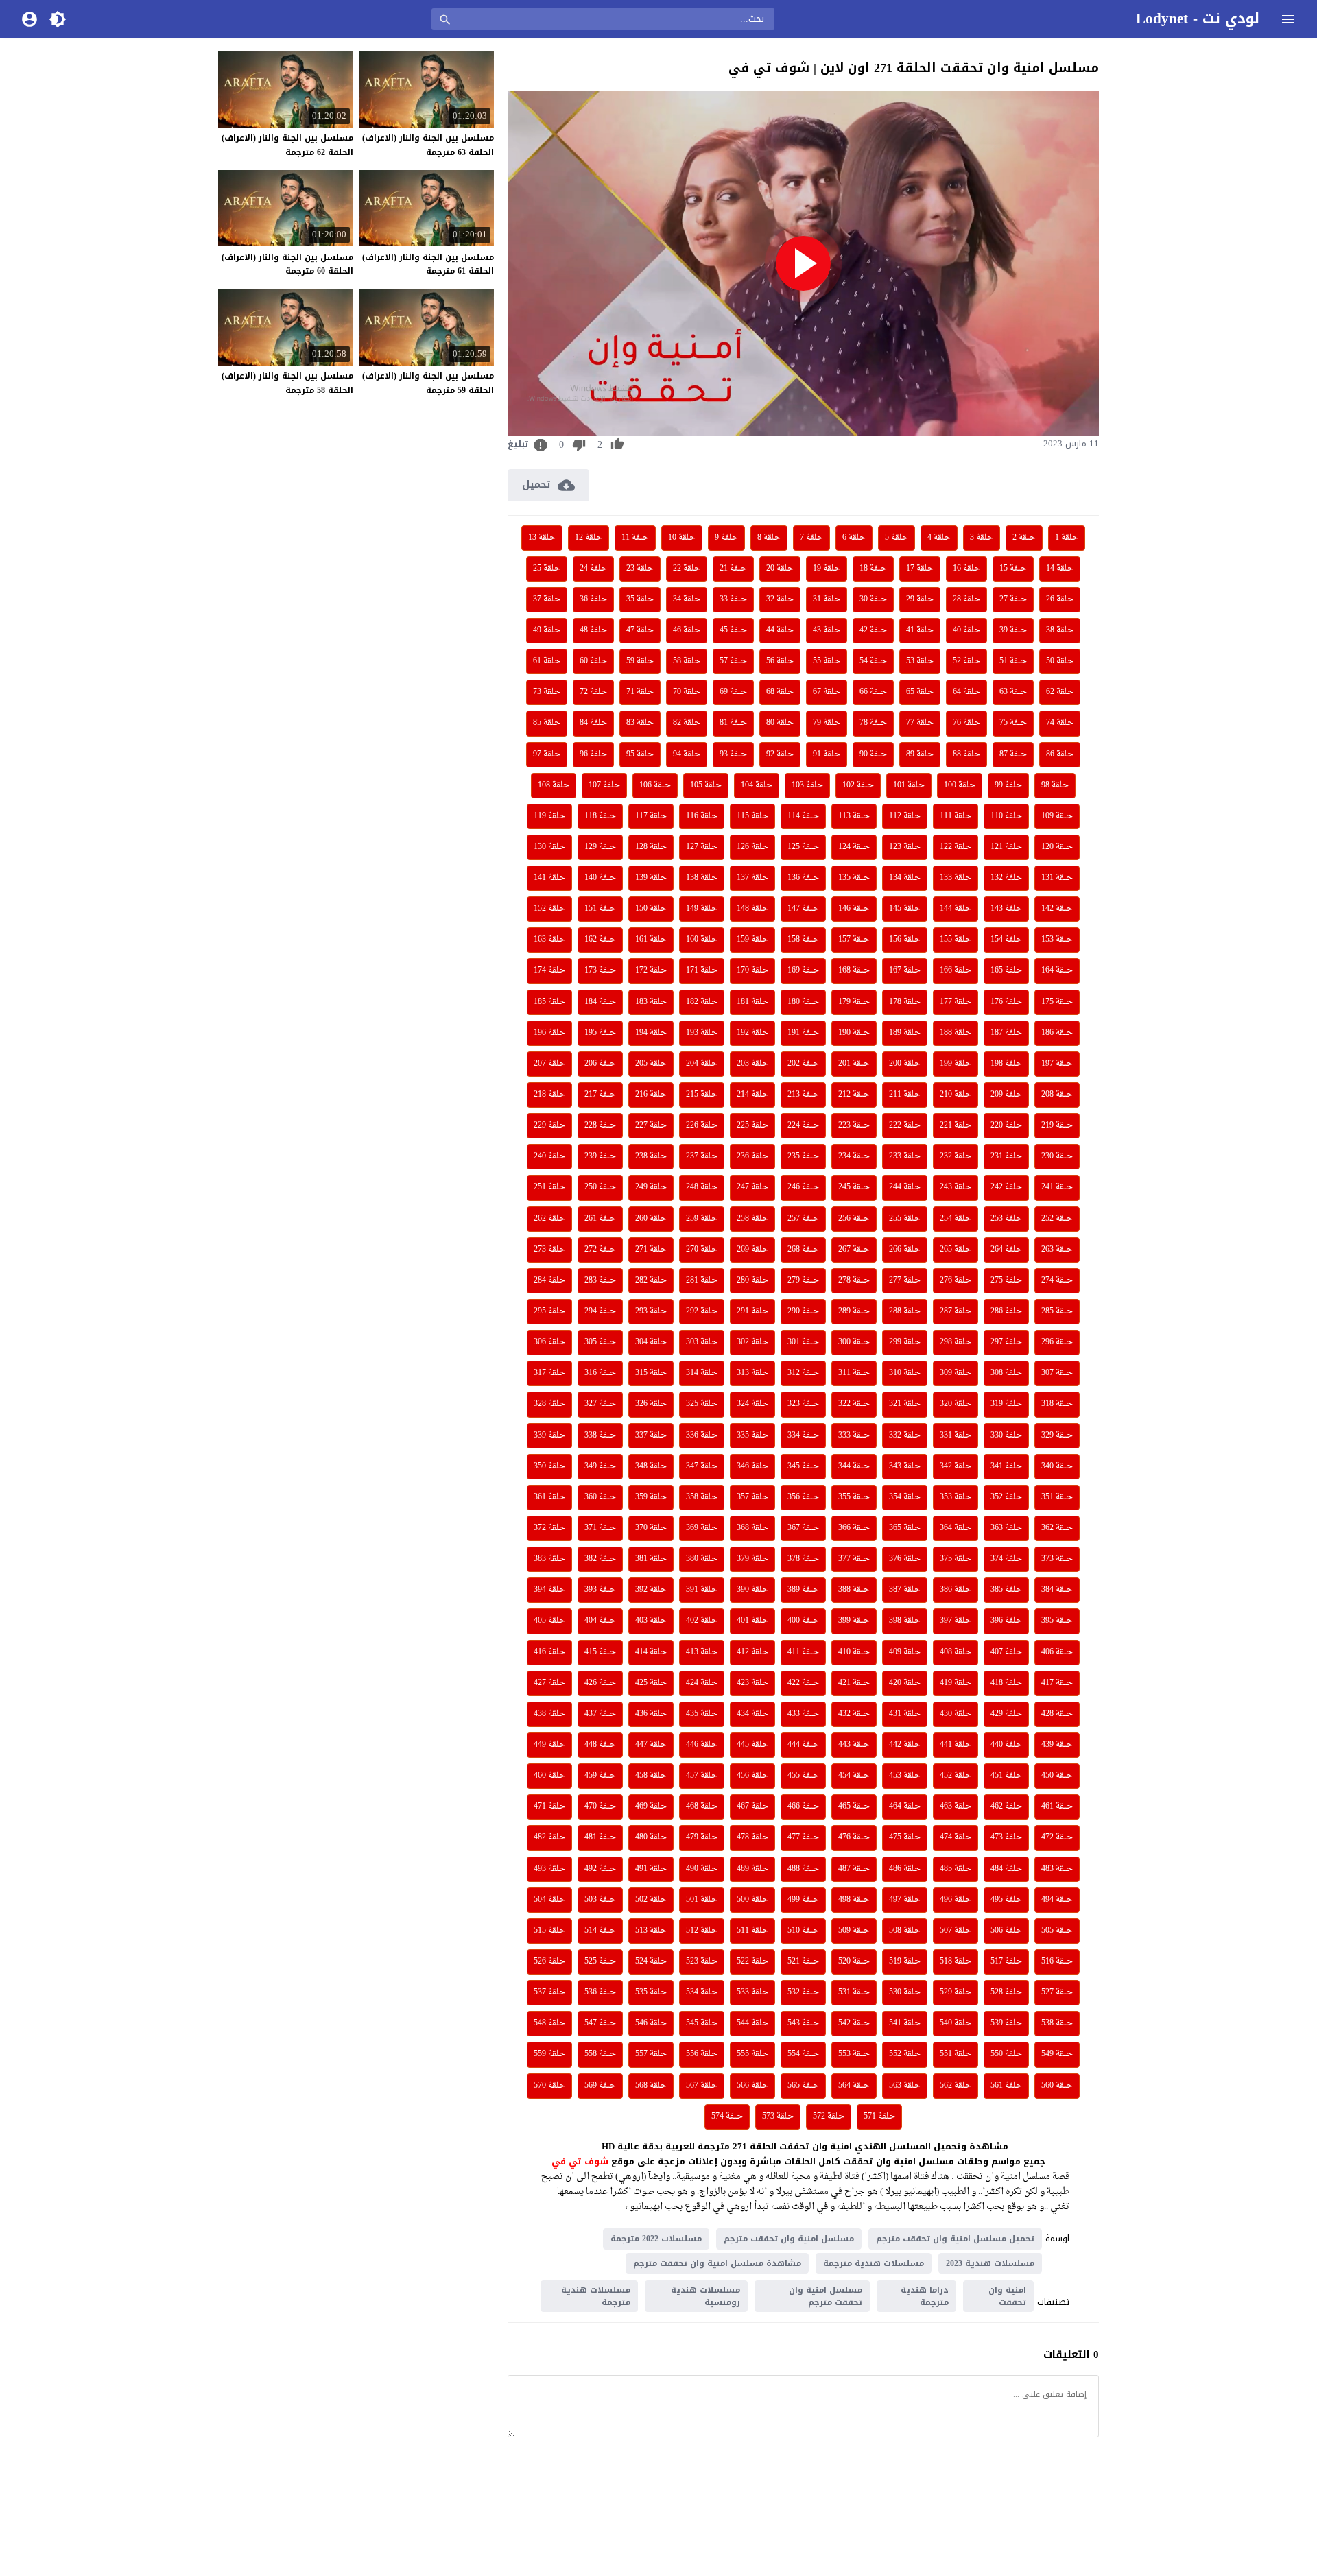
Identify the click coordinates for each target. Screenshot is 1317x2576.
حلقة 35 (640, 599)
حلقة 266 (905, 1250)
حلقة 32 (780, 599)
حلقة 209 (1006, 1095)
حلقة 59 (640, 661)
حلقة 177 (956, 1002)
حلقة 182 (702, 1002)
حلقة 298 (956, 1342)
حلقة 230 (1057, 1156)
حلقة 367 (803, 1528)
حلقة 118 (600, 816)
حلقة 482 (549, 1837)
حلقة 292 (702, 1311)
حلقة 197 (1057, 1064)
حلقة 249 (651, 1187)
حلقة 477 (803, 1837)
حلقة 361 (549, 1497)
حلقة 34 (687, 599)
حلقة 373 (1057, 1559)
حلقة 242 (1006, 1187)
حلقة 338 (600, 1435)
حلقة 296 (1057, 1342)
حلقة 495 (1006, 1900)
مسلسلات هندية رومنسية (705, 2296)
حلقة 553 (854, 2054)
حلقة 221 (956, 1125)
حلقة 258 (752, 1219)
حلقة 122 (956, 847)
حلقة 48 (593, 630)
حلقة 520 (854, 1961)
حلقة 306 (549, 1342)
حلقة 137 (752, 878)
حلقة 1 (1067, 538)
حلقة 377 (854, 1559)
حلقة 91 (827, 754)
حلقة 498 (854, 1900)
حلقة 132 (1006, 878)
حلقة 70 (687, 692)
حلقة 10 (682, 538)
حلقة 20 (780, 569)
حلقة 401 (752, 1621)
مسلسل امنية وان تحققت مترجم (789, 2239)
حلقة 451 (1006, 1776)
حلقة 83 (640, 723)
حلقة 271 (651, 1250)
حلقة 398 (905, 1621)
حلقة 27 (1013, 599)
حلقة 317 (549, 1373)
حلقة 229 (549, 1125)
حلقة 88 (966, 754)
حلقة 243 (956, 1187)
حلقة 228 (600, 1125)
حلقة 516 (1057, 1961)
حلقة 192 (752, 1033)
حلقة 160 (702, 940)
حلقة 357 (752, 1497)
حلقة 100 (960, 785)
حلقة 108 (554, 785)
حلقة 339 (549, 1435)
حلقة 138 (702, 878)
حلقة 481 (600, 1837)
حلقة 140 (600, 878)
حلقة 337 (651, 1435)
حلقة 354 (905, 1497)
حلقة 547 (600, 2023)
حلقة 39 (1013, 630)
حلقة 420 (905, 1683)
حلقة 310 (905, 1373)
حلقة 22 (687, 569)
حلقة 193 (702, 1033)
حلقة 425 (651, 1683)
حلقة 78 (873, 723)
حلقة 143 (1006, 909)
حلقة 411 (803, 1652)
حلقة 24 (593, 569)
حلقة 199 (956, 1064)
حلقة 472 (1057, 1837)
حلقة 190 (854, 1033)
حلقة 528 (1006, 1992)
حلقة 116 (702, 816)
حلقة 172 (651, 970)
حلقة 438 (549, 1714)
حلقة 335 (752, 1435)
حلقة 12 (589, 538)
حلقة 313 (752, 1373)
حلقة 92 (780, 754)
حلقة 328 (549, 1404)
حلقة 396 (1006, 1621)
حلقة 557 (651, 2054)
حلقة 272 (600, 1250)
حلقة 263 (1057, 1250)
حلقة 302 (752, 1342)
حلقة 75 (1013, 723)
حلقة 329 (1057, 1435)
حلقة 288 (905, 1311)
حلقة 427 (549, 1683)
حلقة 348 (651, 1466)
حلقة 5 (897, 538)
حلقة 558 (600, 2054)
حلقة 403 (651, 1621)
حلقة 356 (803, 1497)
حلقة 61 (547, 661)
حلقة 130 (549, 847)
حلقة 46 (687, 630)
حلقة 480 (651, 1837)
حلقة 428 (1057, 1714)
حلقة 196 (549, 1033)
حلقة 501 (702, 1900)
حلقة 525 (600, 1961)
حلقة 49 (547, 630)
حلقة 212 (854, 1095)
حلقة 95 (640, 754)
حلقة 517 (1006, 1961)
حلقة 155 (956, 940)
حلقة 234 (854, 1156)
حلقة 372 (549, 1528)
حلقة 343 (905, 1466)
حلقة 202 (803, 1064)
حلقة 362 (1057, 1528)
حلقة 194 (651, 1033)
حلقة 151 (600, 909)
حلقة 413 (702, 1652)
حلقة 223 (854, 1125)
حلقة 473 (1006, 1837)
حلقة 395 (1057, 1621)
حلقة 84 (593, 723)
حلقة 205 (651, 1064)
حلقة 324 (752, 1404)
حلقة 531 (854, 1992)
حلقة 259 (702, 1219)
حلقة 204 (702, 1064)
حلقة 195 (600, 1033)
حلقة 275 (1006, 1280)
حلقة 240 (549, 1156)
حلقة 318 (1057, 1404)
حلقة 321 (905, 1404)
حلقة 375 (956, 1559)
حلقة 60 (593, 661)
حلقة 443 (854, 1745)
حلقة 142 (1057, 909)
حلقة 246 (803, 1187)
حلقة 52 (966, 661)
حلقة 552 (905, 2054)
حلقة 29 (920, 599)
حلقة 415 (600, 1652)
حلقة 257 (803, 1219)
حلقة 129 (600, 847)
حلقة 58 (687, 661)
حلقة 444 (803, 1745)
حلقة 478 (752, 1837)
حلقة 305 (600, 1342)
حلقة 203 (752, 1064)
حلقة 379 (752, 1559)
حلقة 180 (803, 1002)
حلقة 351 (1057, 1497)
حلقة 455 (803, 1776)
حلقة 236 (752, 1156)
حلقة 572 (829, 2116)
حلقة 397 (956, 1621)
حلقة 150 (651, 909)
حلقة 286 (1006, 1311)
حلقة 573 (778, 2116)
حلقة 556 (702, 2054)
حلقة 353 (956, 1497)
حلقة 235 (803, 1156)
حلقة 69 (733, 692)
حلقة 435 (702, 1714)
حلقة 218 (549, 1095)
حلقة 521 (803, 1961)
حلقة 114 (803, 816)
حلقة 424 (702, 1683)
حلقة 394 (549, 1590)
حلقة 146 (854, 909)
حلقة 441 (956, 1745)
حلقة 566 (752, 2086)
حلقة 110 (1006, 816)
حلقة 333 (854, 1435)
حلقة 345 (803, 1466)
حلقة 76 (966, 723)
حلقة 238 (651, 1156)
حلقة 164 (1057, 970)
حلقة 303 (702, 1342)
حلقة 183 (651, 1002)
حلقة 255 (905, 1219)
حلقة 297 (1006, 1342)
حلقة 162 (600, 940)
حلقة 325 (702, 1404)
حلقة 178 (905, 1002)
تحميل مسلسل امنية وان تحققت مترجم (955, 2239)
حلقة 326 (651, 1404)
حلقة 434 (752, 1714)
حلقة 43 (827, 630)
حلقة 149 (702, 909)
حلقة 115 (752, 816)
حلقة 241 (1057, 1187)
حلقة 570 (549, 2086)
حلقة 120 (1057, 847)
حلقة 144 (956, 909)
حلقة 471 (549, 1806)
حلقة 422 (803, 1683)
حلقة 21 (733, 569)
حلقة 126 (752, 847)
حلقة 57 (733, 661)
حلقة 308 (1006, 1373)
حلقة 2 (1024, 538)
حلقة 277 (905, 1280)
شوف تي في (580, 2161)
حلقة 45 (733, 630)
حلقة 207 (549, 1064)
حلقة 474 (956, 1837)
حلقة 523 (702, 1961)
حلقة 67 (827, 692)
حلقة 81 (733, 723)
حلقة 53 (920, 661)
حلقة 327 (600, 1404)
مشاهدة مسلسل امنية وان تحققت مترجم (717, 2263)
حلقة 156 (905, 940)
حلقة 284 (549, 1280)
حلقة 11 (635, 538)
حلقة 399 (854, 1621)
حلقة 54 (873, 661)
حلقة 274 (1057, 1280)
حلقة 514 (600, 1931)
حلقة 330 (1006, 1435)
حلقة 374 (1006, 1559)
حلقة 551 (956, 2054)
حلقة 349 (600, 1466)
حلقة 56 (780, 661)
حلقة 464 (905, 1806)
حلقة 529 (956, 1992)
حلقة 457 (702, 1776)
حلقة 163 (549, 940)
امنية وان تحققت (1007, 2296)
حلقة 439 (1057, 1745)
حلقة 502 (651, 1900)
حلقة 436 (651, 1714)
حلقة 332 (905, 1435)
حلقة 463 (956, 1806)
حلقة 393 (600, 1590)
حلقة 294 (600, 1311)
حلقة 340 (1057, 1466)
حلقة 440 (1006, 1745)
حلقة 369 (702, 1528)
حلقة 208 (1057, 1095)
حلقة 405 (549, 1621)
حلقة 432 (854, 1714)
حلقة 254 (956, 1219)
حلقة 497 (905, 1900)
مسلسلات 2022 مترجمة (656, 2239)
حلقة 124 (854, 847)
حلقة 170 (752, 970)
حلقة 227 (651, 1125)
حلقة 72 (593, 692)
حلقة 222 (905, 1125)
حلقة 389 (803, 1590)
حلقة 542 (854, 2023)
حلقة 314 (702, 1373)
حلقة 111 (956, 816)
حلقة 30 (873, 599)
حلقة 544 (752, 2023)
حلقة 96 (593, 754)
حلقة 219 (1057, 1125)
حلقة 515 (549, 1931)
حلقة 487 (854, 1869)
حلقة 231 (1006, 1156)
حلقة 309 (956, 1373)
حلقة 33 (733, 599)
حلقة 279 (803, 1280)
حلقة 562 (956, 2086)
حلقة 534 (702, 1992)
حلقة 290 (803, 1311)
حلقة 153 (1057, 940)
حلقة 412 (752, 1652)
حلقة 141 (549, 878)
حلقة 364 (956, 1528)
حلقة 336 (702, 1435)
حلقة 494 (1057, 1900)
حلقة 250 (600, 1187)
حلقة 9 (726, 538)
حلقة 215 (702, 1095)
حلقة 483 (1057, 1869)
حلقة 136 (803, 878)
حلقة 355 (854, 1497)
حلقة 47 (640, 630)
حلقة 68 (780, 692)
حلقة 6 (854, 538)
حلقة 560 (1057, 2086)
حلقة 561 (1006, 2086)
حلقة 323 (803, 1404)
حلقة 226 (702, 1125)
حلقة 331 (956, 1435)
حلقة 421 (854, 1683)
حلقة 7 (811, 538)
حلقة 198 (1006, 1064)
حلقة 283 (600, 1280)
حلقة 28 (966, 599)
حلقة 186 (1057, 1033)
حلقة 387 (905, 1590)
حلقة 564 (854, 2086)
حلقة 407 (1006, 1652)
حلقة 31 (827, 599)
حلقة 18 (873, 569)
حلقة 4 (939, 538)
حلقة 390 (752, 1590)
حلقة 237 (702, 1156)
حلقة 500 (752, 1900)
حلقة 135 (854, 878)
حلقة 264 (1006, 1250)
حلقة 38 (1060, 630)
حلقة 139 (651, 878)
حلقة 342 (956, 1466)
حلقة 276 (956, 1280)
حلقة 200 (905, 1064)
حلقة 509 (854, 1931)
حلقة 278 (854, 1280)
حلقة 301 (803, 1342)
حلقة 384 (1057, 1590)
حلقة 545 (702, 2023)
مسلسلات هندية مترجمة (874, 2263)
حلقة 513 (651, 1931)
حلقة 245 (854, 1187)
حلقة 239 (600, 1156)
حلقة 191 (803, 1033)
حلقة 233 (905, 1156)
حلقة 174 (549, 970)
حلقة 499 (803, 1900)
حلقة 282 (651, 1280)
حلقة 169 (803, 970)
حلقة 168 (854, 970)
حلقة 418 (1006, 1683)
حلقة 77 (920, 723)
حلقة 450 (1057, 1776)
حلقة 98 (1055, 785)
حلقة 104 (757, 785)
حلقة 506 (1006, 1931)
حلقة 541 (905, 2023)
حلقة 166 (956, 970)
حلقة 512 (702, 1931)
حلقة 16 (966, 569)
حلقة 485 (956, 1869)
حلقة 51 (1013, 661)
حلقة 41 (920, 630)
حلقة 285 (1057, 1311)
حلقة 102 (858, 785)
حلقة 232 (956, 1156)
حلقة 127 (702, 847)
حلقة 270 (702, 1250)
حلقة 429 (1006, 1714)
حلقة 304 (651, 1342)
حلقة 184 (600, 1002)
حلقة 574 (727, 2116)
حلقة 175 (1057, 1002)
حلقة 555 (752, 2054)
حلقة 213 (803, 1095)
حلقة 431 (905, 1714)
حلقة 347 (702, 1466)
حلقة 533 (752, 1992)
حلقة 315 (651, 1373)
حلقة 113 (854, 816)
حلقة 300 (854, 1342)
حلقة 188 (956, 1033)
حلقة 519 (905, 1961)
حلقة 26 (1060, 599)
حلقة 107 (604, 785)
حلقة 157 (854, 940)
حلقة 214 (752, 1095)
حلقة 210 (956, 1095)
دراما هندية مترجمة (925, 2296)
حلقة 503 (600, 1900)
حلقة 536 (600, 1992)
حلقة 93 (733, 754)
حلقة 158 (803, 940)
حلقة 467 (752, 1806)
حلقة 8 (769, 538)
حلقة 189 (905, 1033)
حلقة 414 (651, 1652)
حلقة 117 (651, 816)
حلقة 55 (827, 661)
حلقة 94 (687, 754)
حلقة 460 (549, 1776)
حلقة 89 (920, 754)
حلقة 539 (1006, 2023)
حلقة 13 (542, 538)
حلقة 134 (905, 878)
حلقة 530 (905, 1992)
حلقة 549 (1057, 2054)
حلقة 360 (600, 1497)
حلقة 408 (956, 1652)
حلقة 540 (956, 2023)
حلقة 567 (702, 2086)
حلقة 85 (547, 723)
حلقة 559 (549, 2054)
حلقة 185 (549, 1002)
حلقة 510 (803, 1931)
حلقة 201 (854, 1064)
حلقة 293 (651, 1311)
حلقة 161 (651, 940)
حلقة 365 (905, 1528)
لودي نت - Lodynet (1198, 19)
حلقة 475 (905, 1837)
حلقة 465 (854, 1806)
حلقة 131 (1057, 878)
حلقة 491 (651, 1869)
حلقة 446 (702, 1745)
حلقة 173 (600, 970)
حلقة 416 (549, 1652)
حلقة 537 (549, 1992)
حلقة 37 (547, 599)
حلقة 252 (1057, 1219)
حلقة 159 (752, 940)
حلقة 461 (1057, 1806)
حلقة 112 (905, 816)
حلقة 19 (827, 569)
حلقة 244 (905, 1187)
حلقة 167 (905, 970)
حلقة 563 (905, 2086)
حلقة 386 (956, 1590)
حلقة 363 (1006, 1528)
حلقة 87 (1013, 754)
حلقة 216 (651, 1095)
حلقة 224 (803, 1125)
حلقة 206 (600, 1064)
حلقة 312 (803, 1373)
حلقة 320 (956, 1404)
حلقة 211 (905, 1095)
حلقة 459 (600, 1776)
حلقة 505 (1057, 1931)
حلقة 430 (956, 1714)
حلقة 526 (549, 1961)
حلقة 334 (803, 1435)
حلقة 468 (702, 1806)
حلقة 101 (909, 785)
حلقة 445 (752, 1745)
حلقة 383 (549, 1559)
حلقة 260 (651, 1219)
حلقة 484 (1006, 1869)
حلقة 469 (651, 1806)
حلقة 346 (752, 1466)
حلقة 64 (966, 692)
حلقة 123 (905, 847)
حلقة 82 (687, 723)
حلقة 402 (702, 1621)
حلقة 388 (854, 1590)
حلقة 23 (640, 569)
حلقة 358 (702, 1497)
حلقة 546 (651, 2023)
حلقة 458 (651, 1776)
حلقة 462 (1006, 1806)
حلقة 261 (600, 1219)
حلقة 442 (905, 1745)
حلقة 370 (651, 1528)
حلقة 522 (752, 1961)
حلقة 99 (1008, 785)
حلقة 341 (1006, 1466)
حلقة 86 (1060, 754)
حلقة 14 (1060, 569)
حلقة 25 (547, 569)
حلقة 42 (873, 630)
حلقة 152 (549, 909)
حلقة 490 (702, 1869)
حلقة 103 (807, 785)
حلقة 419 (956, 1683)
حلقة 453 (905, 1776)
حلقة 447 (651, 1745)
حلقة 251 (549, 1187)
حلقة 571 (879, 2116)
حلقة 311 (854, 1373)
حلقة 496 (956, 1900)
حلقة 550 (1006, 2054)
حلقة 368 (752, 1528)
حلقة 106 (655, 785)
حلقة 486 (905, 1869)
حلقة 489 (752, 1869)
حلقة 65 (920, 692)
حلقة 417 (1057, 1683)
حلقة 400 (803, 1621)
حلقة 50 (1060, 661)
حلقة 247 (752, 1187)
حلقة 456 (752, 1776)
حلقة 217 (600, 1095)
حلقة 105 (706, 785)
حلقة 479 (702, 1837)
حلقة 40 (966, 630)
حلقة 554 (803, 2054)
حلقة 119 (549, 816)
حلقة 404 (600, 1621)
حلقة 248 (702, 1187)
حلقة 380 (702, 1559)
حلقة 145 (905, 909)
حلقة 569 (600, 2086)
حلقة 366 (854, 1528)
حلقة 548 (549, 2023)
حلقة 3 (982, 538)
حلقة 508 (905, 1931)
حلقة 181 (752, 1002)
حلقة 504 (549, 1900)
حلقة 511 (752, 1931)
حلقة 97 (547, 754)
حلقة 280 (752, 1280)
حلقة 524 (651, 1961)
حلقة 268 (803, 1250)
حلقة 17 (920, 569)
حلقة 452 (956, 1776)
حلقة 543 (803, 2023)
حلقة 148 (752, 909)
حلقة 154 (1006, 940)
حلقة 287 (956, 1311)
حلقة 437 (600, 1714)
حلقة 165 (1006, 970)
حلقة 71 (640, 692)
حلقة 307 (1057, 1373)
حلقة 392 (651, 1590)
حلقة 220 (1006, 1125)
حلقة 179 (854, 1002)
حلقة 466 (803, 1806)
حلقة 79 (827, 723)
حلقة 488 (803, 1869)
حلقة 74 (1060, 723)
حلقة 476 (854, 1837)
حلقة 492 (600, 1869)
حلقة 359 (651, 1497)
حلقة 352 (1006, 1497)
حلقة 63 (1013, 692)
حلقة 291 (752, 1311)
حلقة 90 (873, 754)
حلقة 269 (752, 1250)
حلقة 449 (549, 1745)
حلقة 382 (600, 1559)
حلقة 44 (780, 630)
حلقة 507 (956, 1931)
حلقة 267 (854, 1250)
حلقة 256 (854, 1219)
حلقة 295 (549, 1311)
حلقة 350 (549, 1466)
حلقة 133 (956, 878)
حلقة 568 (651, 2086)
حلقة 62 (1060, 692)
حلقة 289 (854, 1311)
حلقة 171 (702, 970)
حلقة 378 (803, 1559)
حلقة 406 (1057, 1652)
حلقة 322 (854, 1404)
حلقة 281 (702, 1280)
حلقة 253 (1006, 1219)
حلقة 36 (593, 599)
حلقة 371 (600, 1528)
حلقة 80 (780, 723)
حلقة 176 (1006, 1002)
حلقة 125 (803, 847)
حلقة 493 (549, 1869)
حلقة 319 (1006, 1404)
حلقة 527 (1057, 1992)
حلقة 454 (854, 1776)
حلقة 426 (600, 1683)
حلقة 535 (651, 1992)
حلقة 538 (1057, 2023)
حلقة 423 (752, 1683)
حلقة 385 (1006, 1590)
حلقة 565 (803, 2086)
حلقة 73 (547, 692)
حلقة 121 (1006, 847)
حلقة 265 (956, 1250)
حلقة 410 (854, 1652)
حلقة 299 (905, 1342)
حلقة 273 (549, 1250)
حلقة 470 (600, 1806)
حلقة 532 (803, 1992)
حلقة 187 (1006, 1033)
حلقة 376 (905, 1559)
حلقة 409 (905, 1652)
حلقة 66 (873, 692)
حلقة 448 (600, 1745)
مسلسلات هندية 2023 (990, 2263)
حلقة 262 (549, 1219)
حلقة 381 (651, 1559)
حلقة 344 (854, 1466)
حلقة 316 (600, 1373)
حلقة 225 (752, 1125)
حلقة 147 (803, 909)
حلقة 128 (651, 847)
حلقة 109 (1057, 816)
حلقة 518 (956, 1961)
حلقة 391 (702, 1590)
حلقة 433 (803, 1714)
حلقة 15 (1013, 569)
